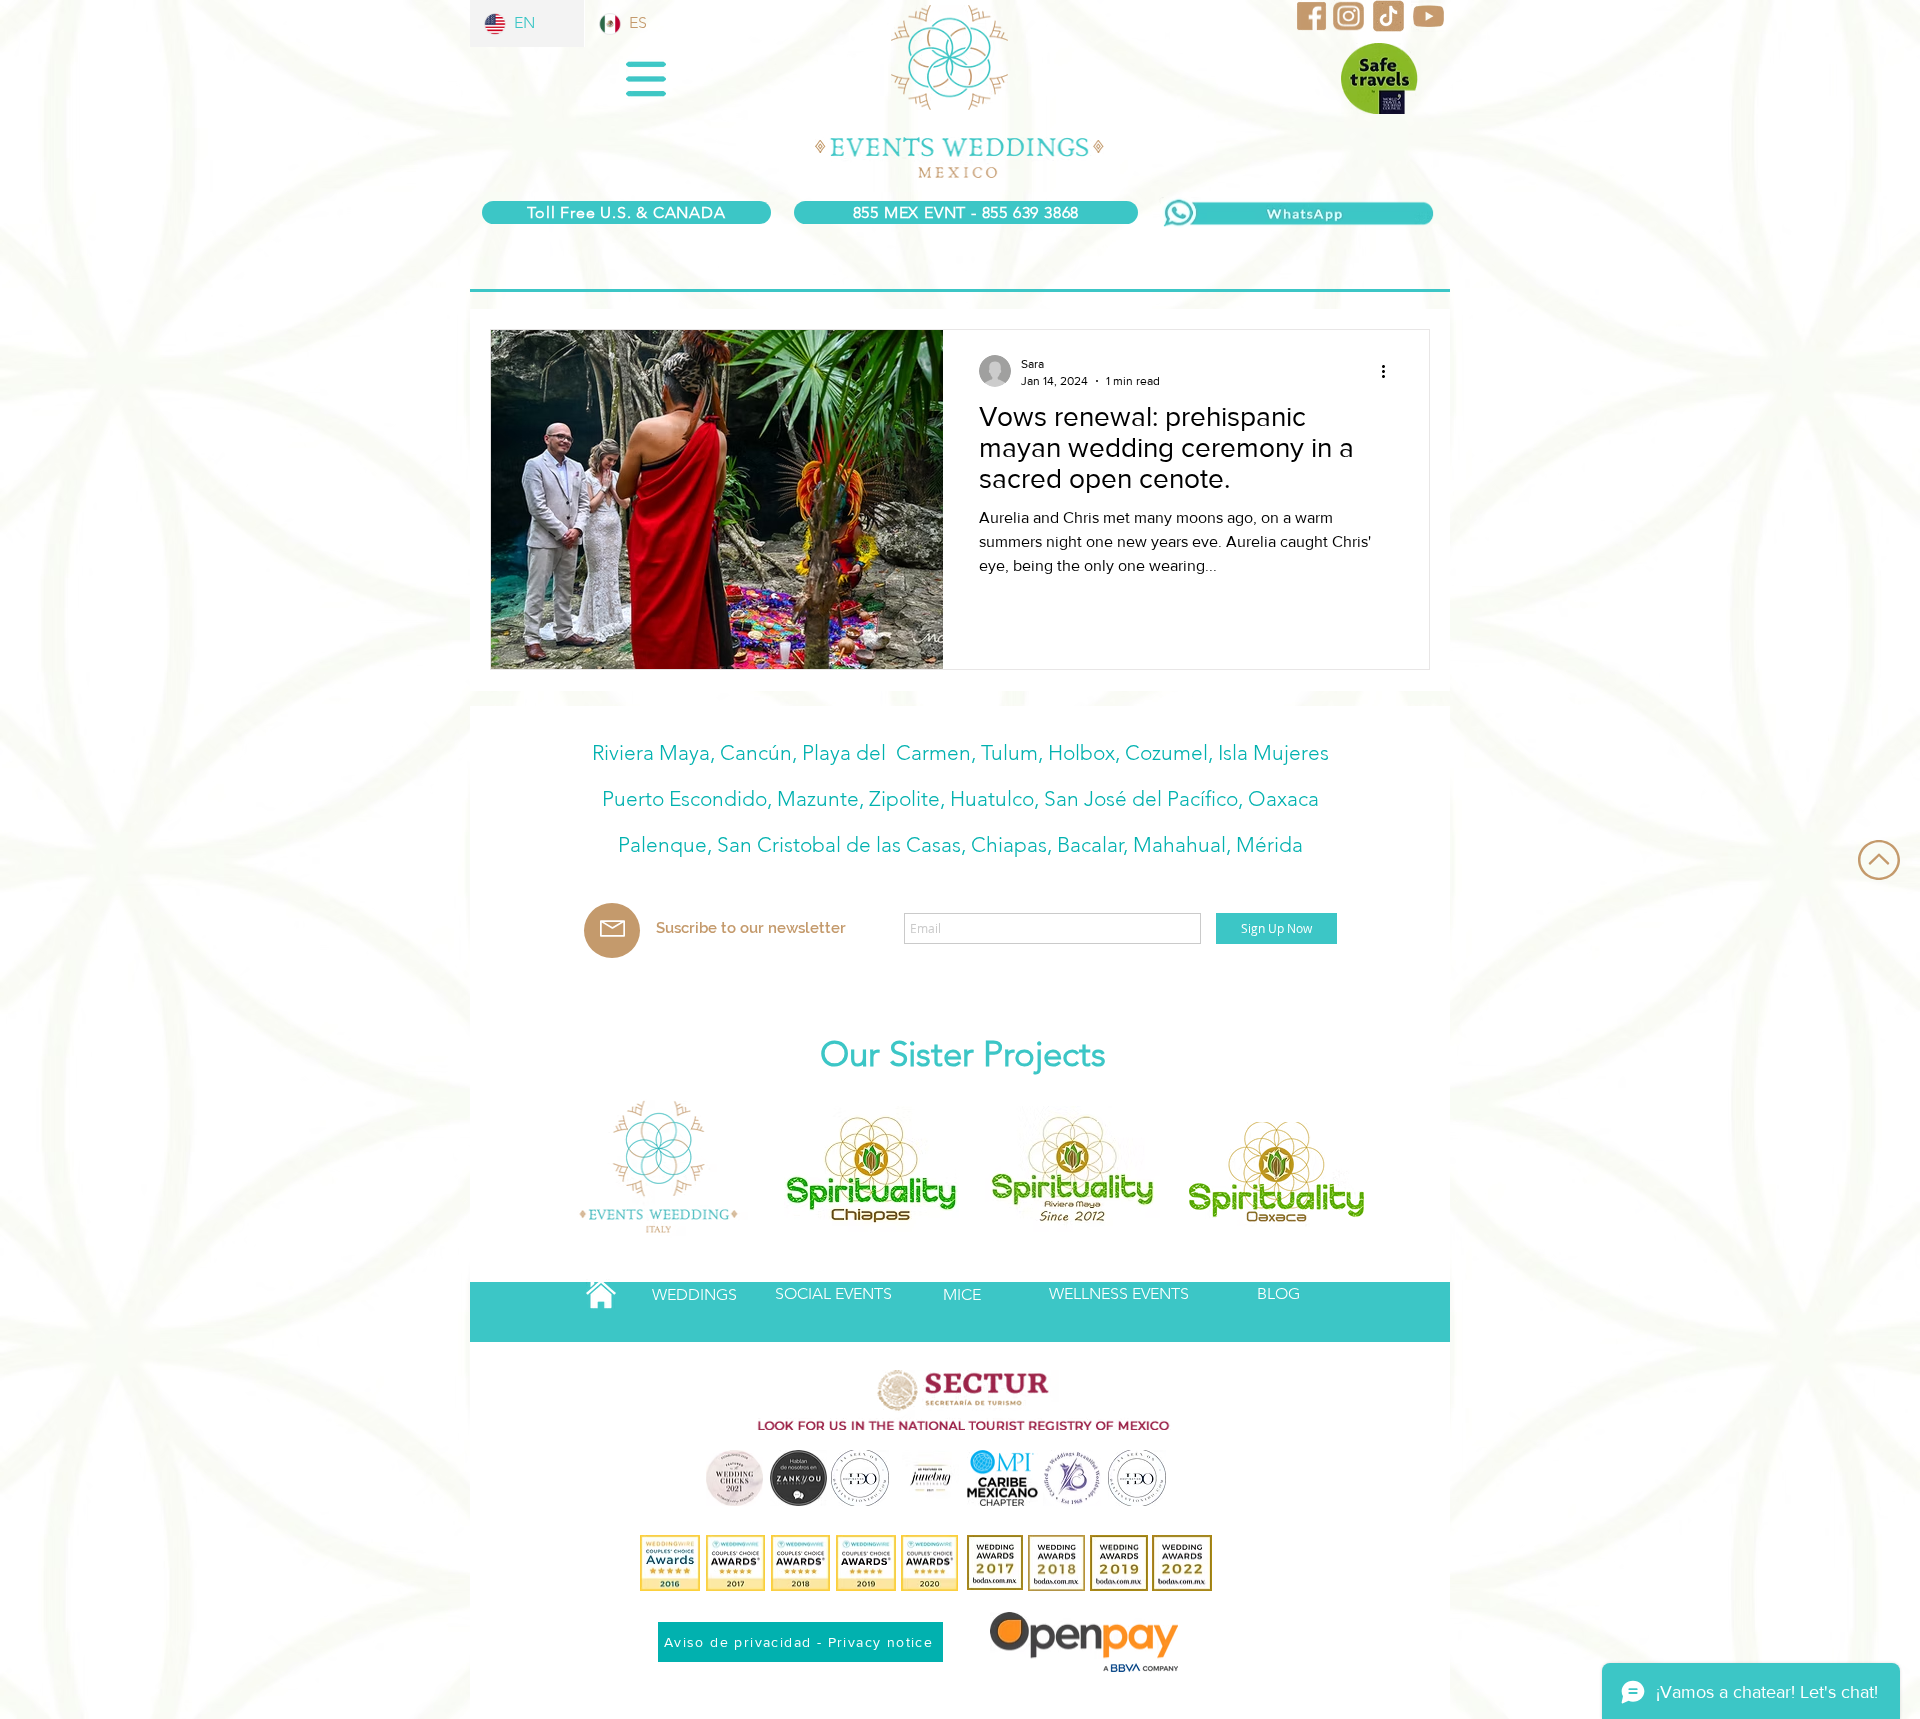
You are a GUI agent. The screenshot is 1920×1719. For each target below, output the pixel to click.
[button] (646, 79)
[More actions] (1390, 371)
